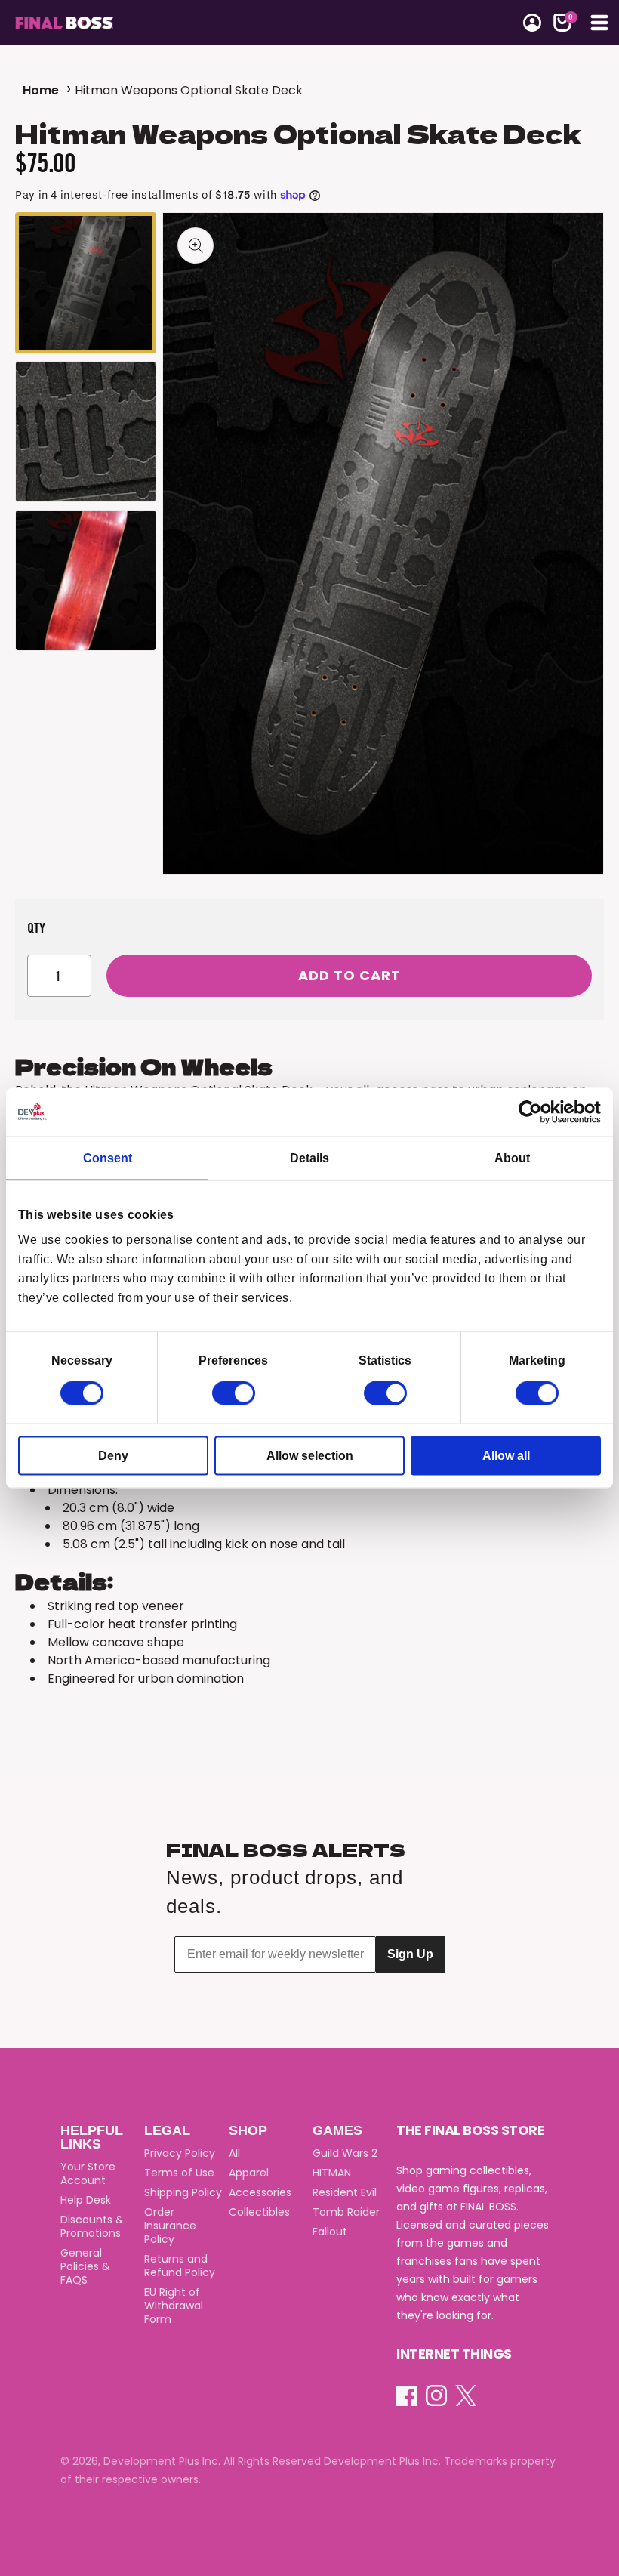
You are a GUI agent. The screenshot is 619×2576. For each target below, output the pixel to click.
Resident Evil (345, 2192)
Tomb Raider (346, 2212)
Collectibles (259, 2212)
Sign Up (410, 1954)
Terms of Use (179, 2173)
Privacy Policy (180, 2153)
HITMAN (332, 2173)
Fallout (330, 2232)
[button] (562, 23)
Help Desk (86, 2200)
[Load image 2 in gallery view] (86, 432)
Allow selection (310, 1456)
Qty (37, 927)
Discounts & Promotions (92, 2226)
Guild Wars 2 (345, 2153)
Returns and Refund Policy (180, 2266)
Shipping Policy (183, 2192)
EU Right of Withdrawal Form (174, 2306)
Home (41, 90)
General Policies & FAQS (85, 2266)
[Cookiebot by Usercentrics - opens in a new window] (535, 1112)
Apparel (249, 2173)
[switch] (234, 1393)
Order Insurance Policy (170, 2226)
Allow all (506, 1456)
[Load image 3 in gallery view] (86, 580)
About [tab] (512, 1157)
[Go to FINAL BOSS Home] (163, 23)
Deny (113, 1456)
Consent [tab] (108, 1157)
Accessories (260, 2192)
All (234, 2153)
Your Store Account (88, 2173)
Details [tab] (309, 1157)
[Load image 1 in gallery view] (86, 283)
